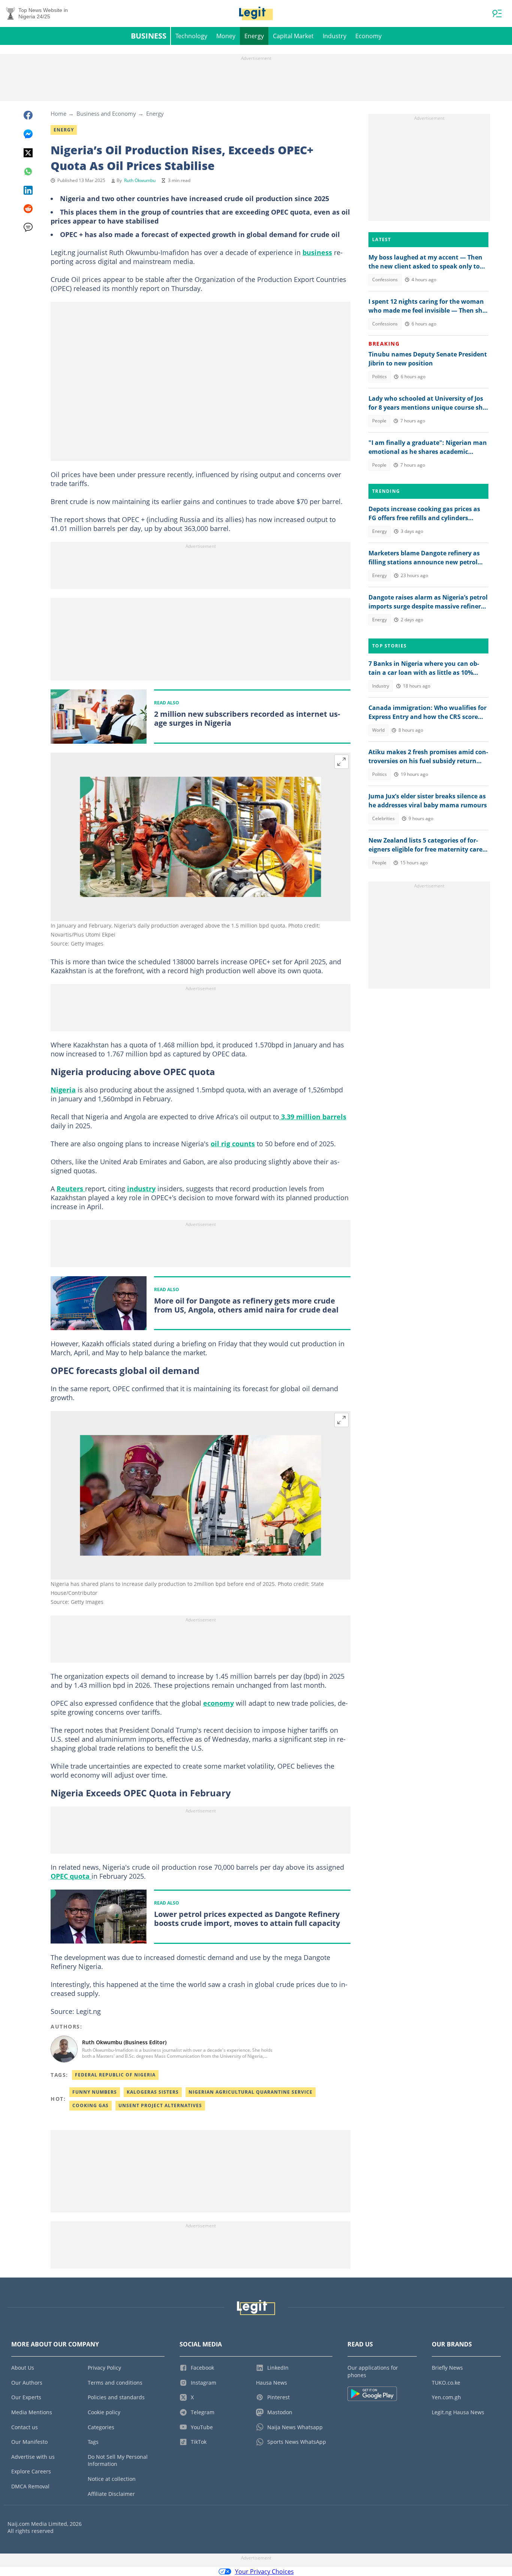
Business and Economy (106, 113)
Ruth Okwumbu (140, 180)
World (378, 730)
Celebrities (383, 818)
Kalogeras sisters (153, 2092)
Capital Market (293, 36)
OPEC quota (71, 1876)
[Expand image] (341, 762)
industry (141, 1189)
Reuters (71, 1189)
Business (149, 36)
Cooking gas (91, 2105)
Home (58, 113)
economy (219, 1703)
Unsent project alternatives (160, 2105)
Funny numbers (95, 2092)
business (317, 252)
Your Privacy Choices (264, 2572)
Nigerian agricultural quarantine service (251, 2092)
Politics (380, 377)
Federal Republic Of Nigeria (115, 2075)
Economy (368, 36)
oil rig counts (233, 1144)
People (379, 421)
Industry (335, 36)
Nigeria (63, 1090)
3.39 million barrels (313, 1117)
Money (226, 36)
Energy (254, 36)
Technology (191, 36)
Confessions (385, 280)
